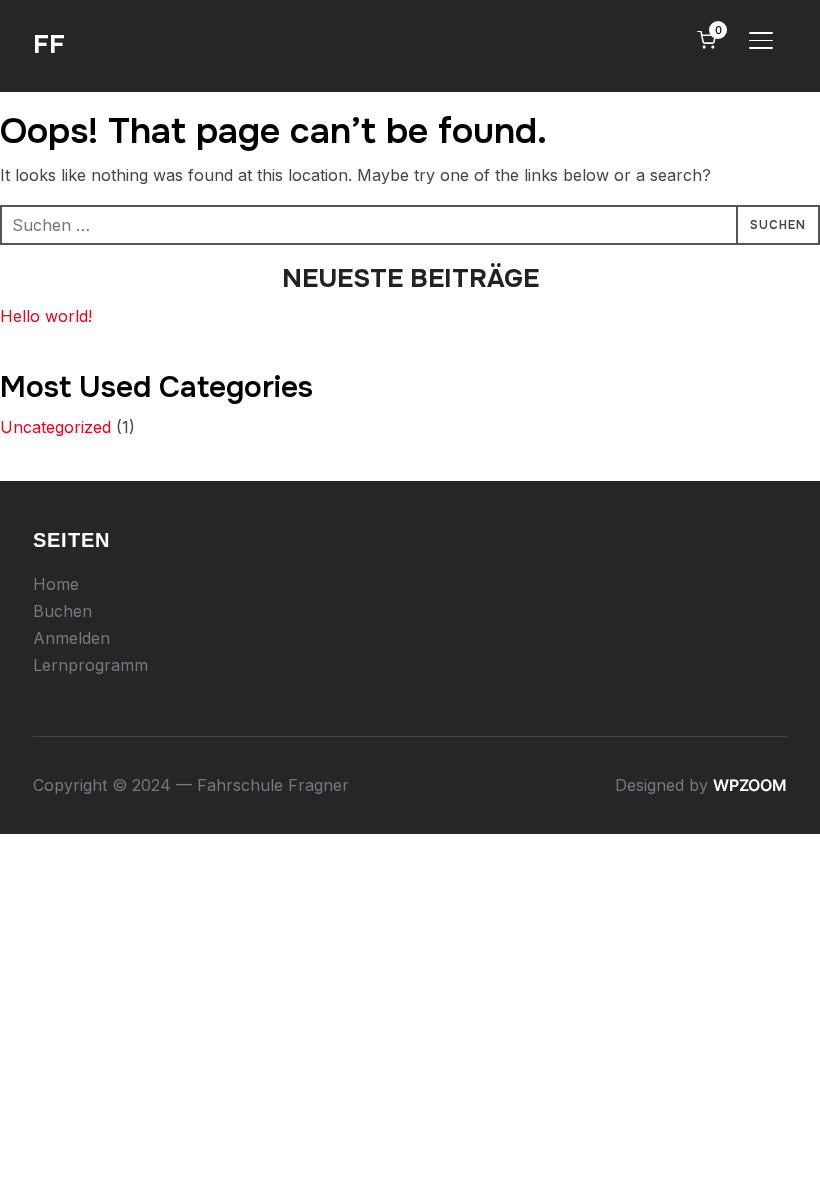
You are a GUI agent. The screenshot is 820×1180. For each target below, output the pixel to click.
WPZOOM (750, 785)
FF (49, 44)
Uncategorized (55, 427)
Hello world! (46, 316)
